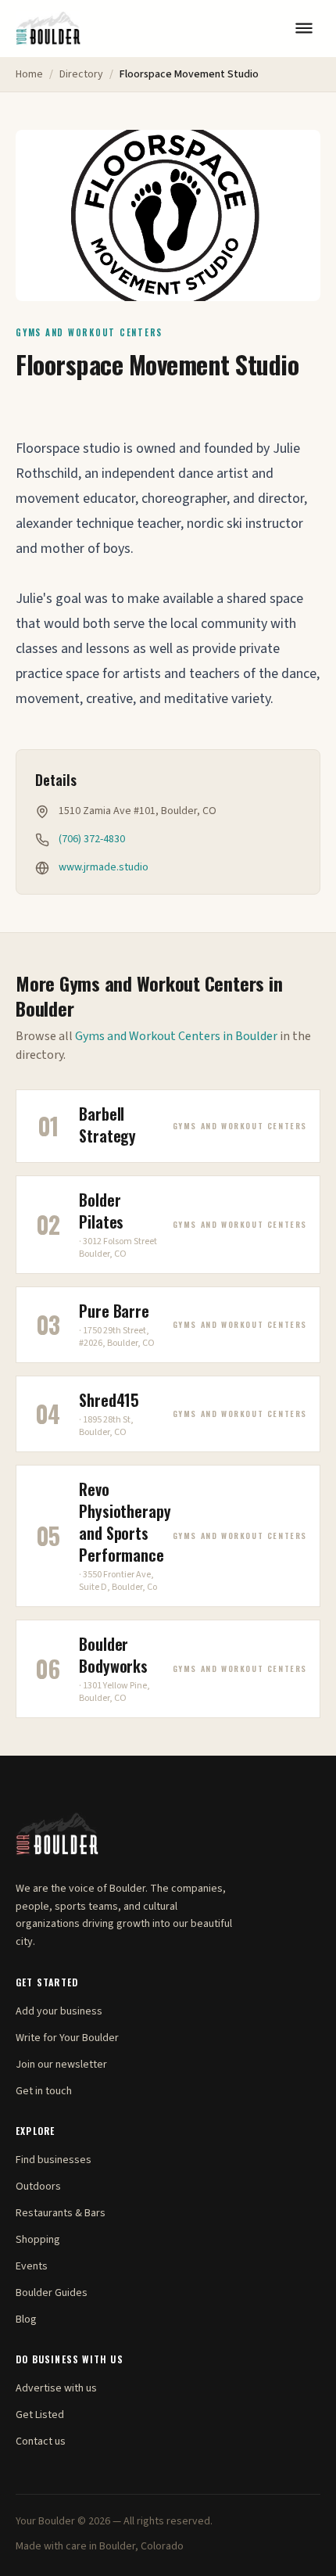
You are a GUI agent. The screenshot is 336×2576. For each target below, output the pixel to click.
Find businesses (54, 2160)
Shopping (38, 2240)
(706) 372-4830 (92, 839)
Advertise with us (56, 2388)
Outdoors (38, 2187)
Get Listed (40, 2415)
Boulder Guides (52, 2293)
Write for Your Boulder (67, 2038)
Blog (26, 2319)
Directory (81, 74)
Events (32, 2266)
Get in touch (44, 2091)
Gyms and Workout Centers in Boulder (176, 1036)
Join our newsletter (61, 2065)
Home (29, 74)
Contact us (41, 2441)
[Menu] (304, 28)
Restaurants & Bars (61, 2213)
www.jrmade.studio (104, 867)
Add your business (59, 2011)
